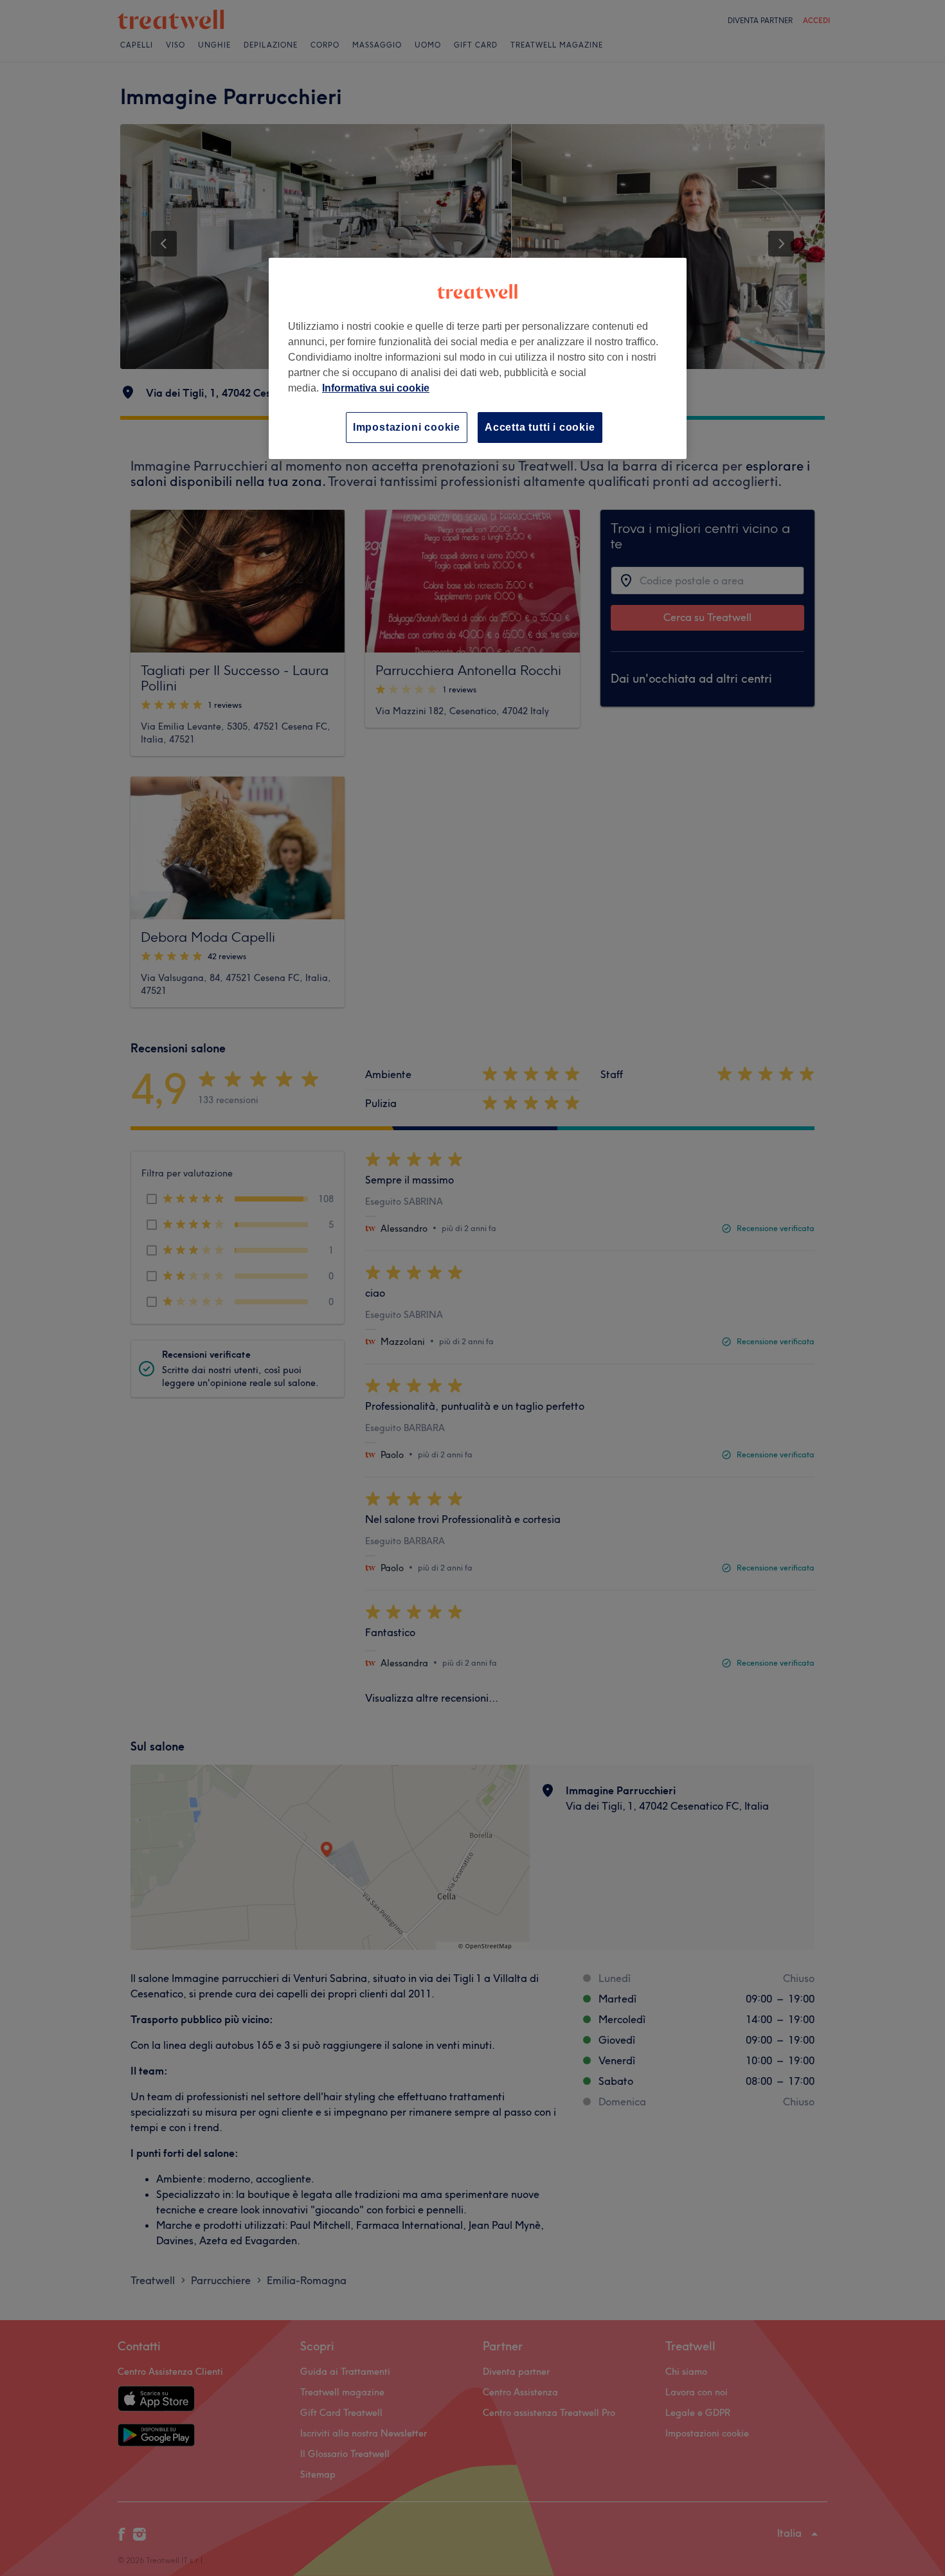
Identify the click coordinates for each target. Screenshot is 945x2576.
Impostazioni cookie (407, 427)
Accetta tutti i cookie (540, 427)
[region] (478, 358)
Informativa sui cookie (376, 388)
